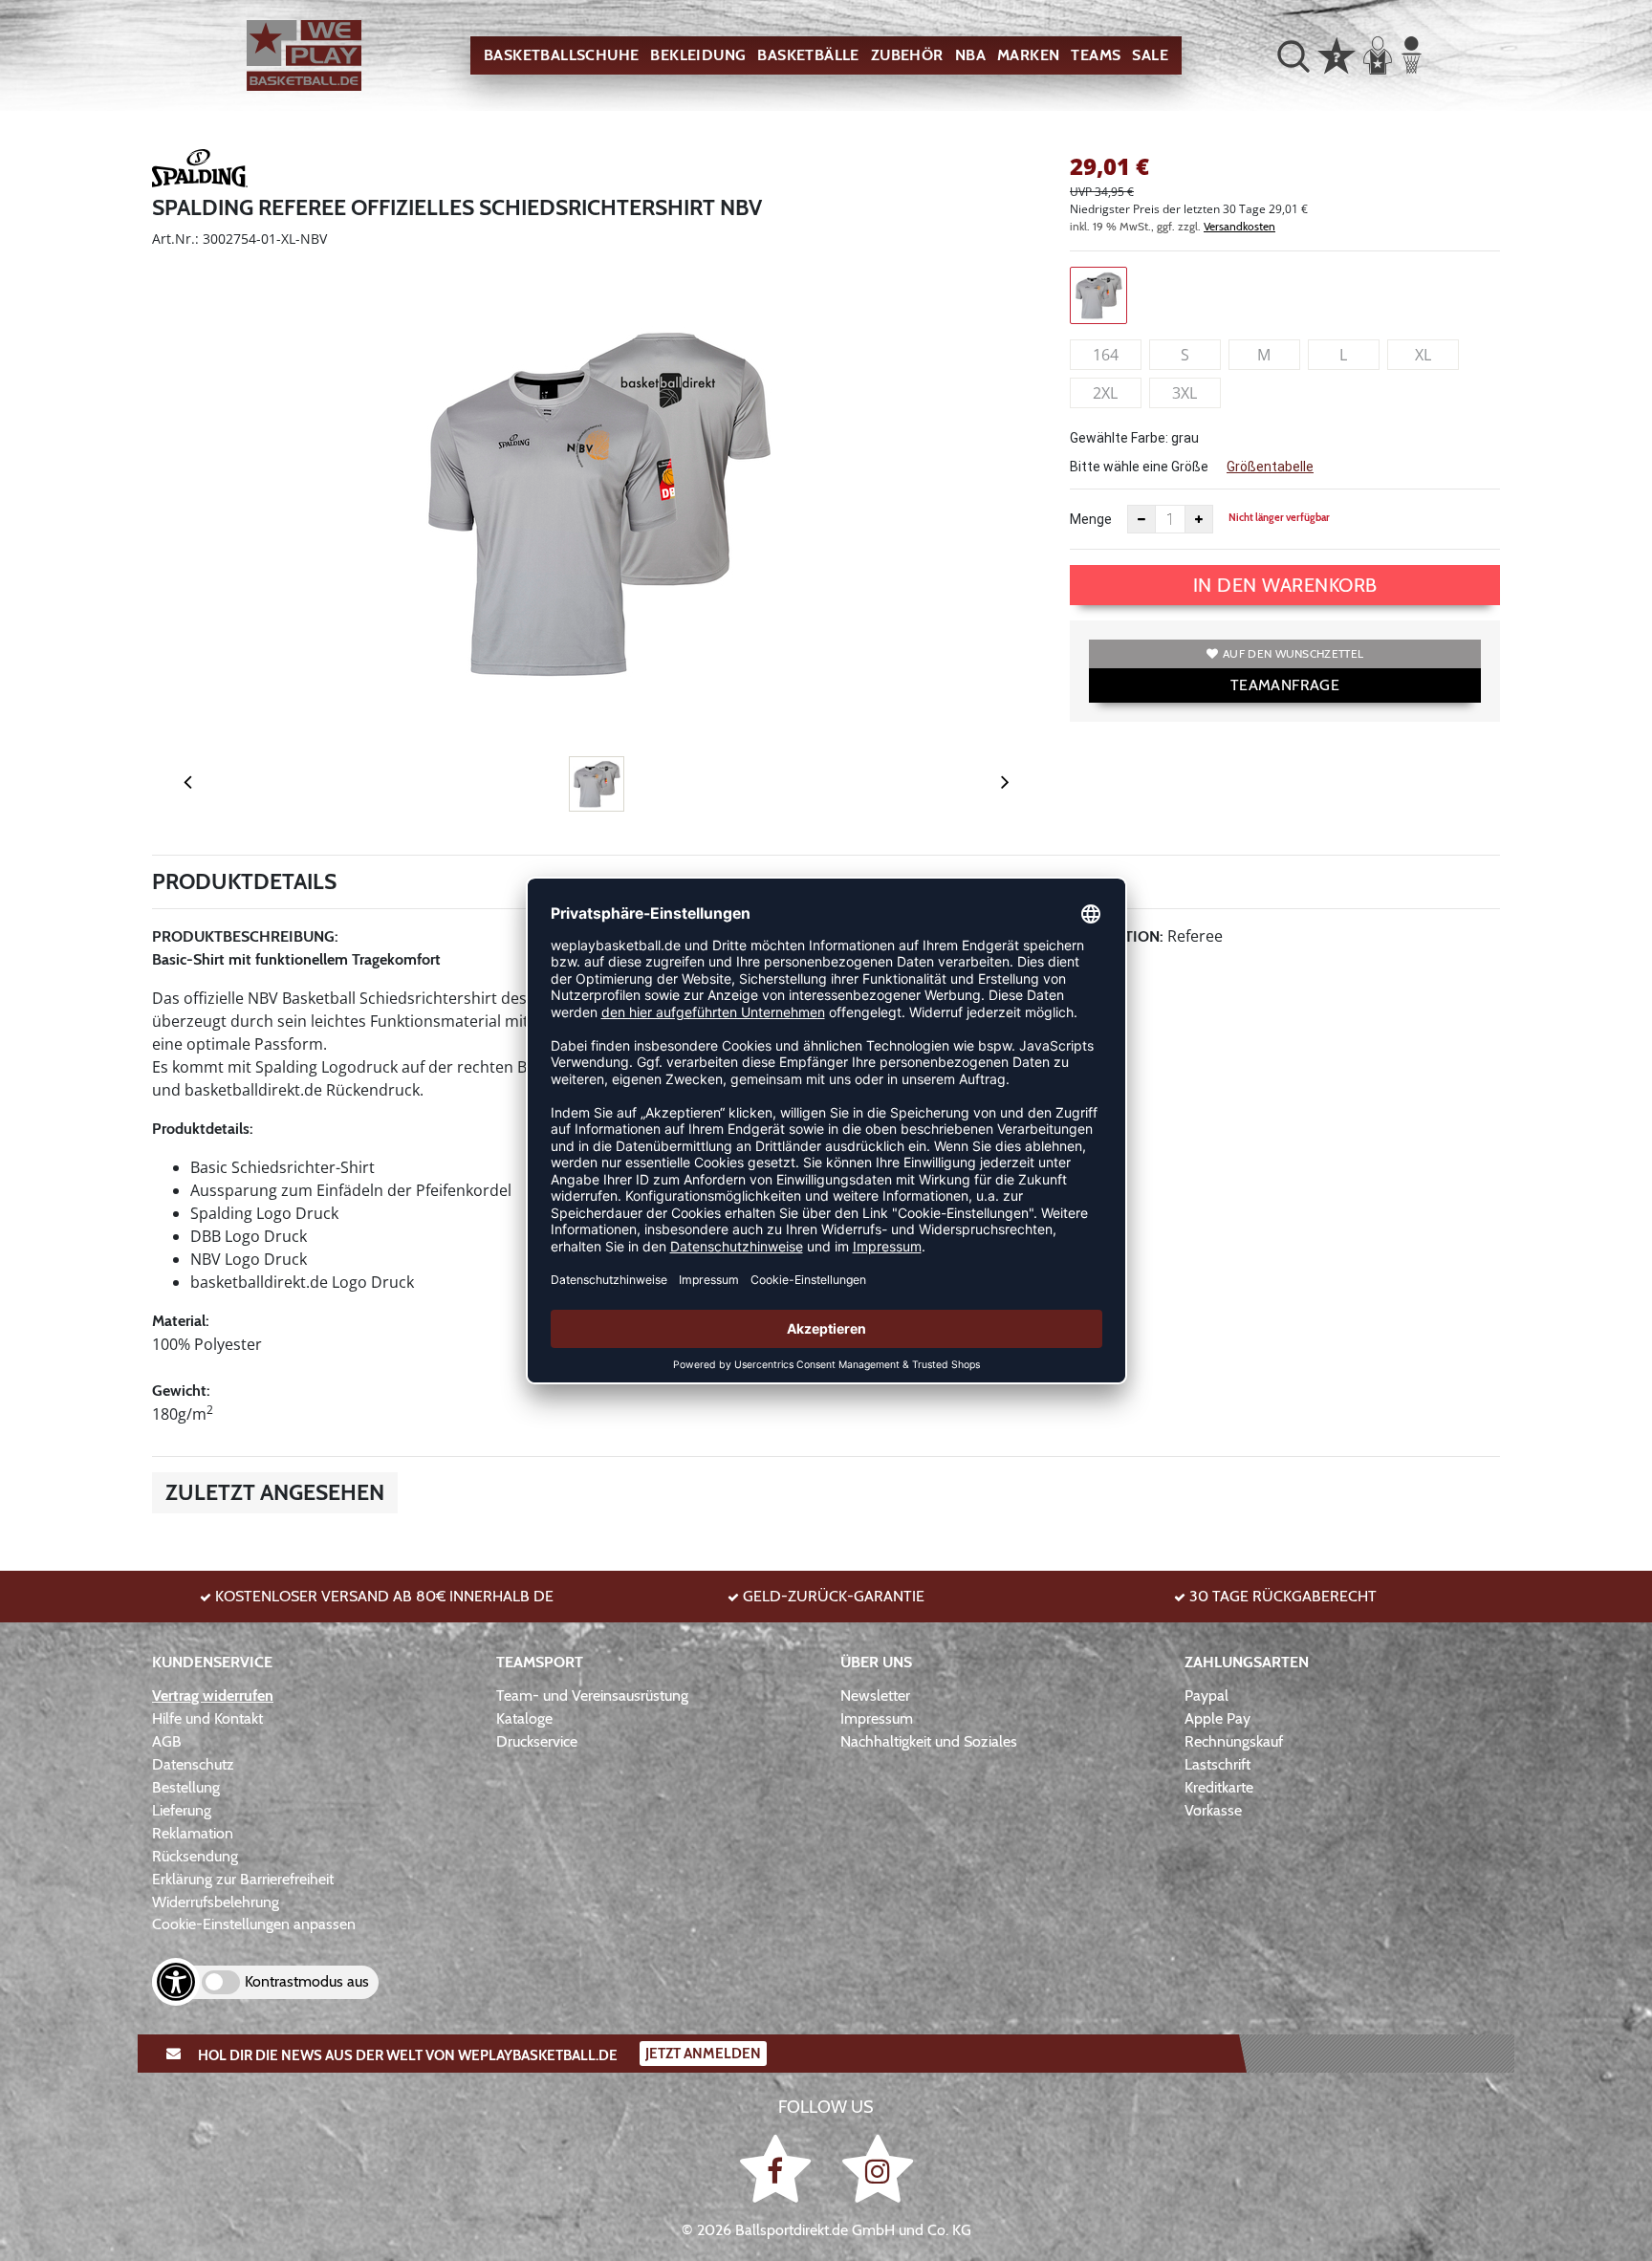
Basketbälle (808, 55)
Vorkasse (1213, 1810)
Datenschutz (193, 1764)
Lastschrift (1217, 1764)
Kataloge (524, 1718)
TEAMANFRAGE (1285, 685)
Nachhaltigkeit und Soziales (929, 1741)
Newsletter (875, 1696)
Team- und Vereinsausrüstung (592, 1696)
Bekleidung (698, 55)
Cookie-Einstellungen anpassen (254, 1924)
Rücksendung (195, 1856)
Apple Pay (1217, 1718)
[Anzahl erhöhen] (1199, 519)
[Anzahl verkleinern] (1141, 519)
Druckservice (537, 1741)
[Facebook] (779, 2169)
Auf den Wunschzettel (1293, 653)
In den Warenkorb (1285, 585)
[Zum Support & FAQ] (1337, 54)
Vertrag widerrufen (213, 1696)
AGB (167, 1741)
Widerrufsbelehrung (216, 1902)
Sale (1150, 55)
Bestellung (186, 1787)
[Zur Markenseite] (200, 171)
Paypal (1206, 1696)
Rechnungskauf (1234, 1741)
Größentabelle (1270, 467)
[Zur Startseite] (304, 56)
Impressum (877, 1718)
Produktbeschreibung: (245, 936)
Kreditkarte (1219, 1787)
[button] (1293, 55)
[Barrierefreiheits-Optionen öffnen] (176, 1982)
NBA (970, 55)
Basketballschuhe (561, 55)
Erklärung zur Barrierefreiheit (243, 1879)
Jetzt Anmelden (703, 2054)
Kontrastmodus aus (307, 1981)
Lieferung (182, 1810)
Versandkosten (1239, 226)
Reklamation (193, 1833)
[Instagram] (878, 2169)
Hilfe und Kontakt (207, 1718)
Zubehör (907, 55)
